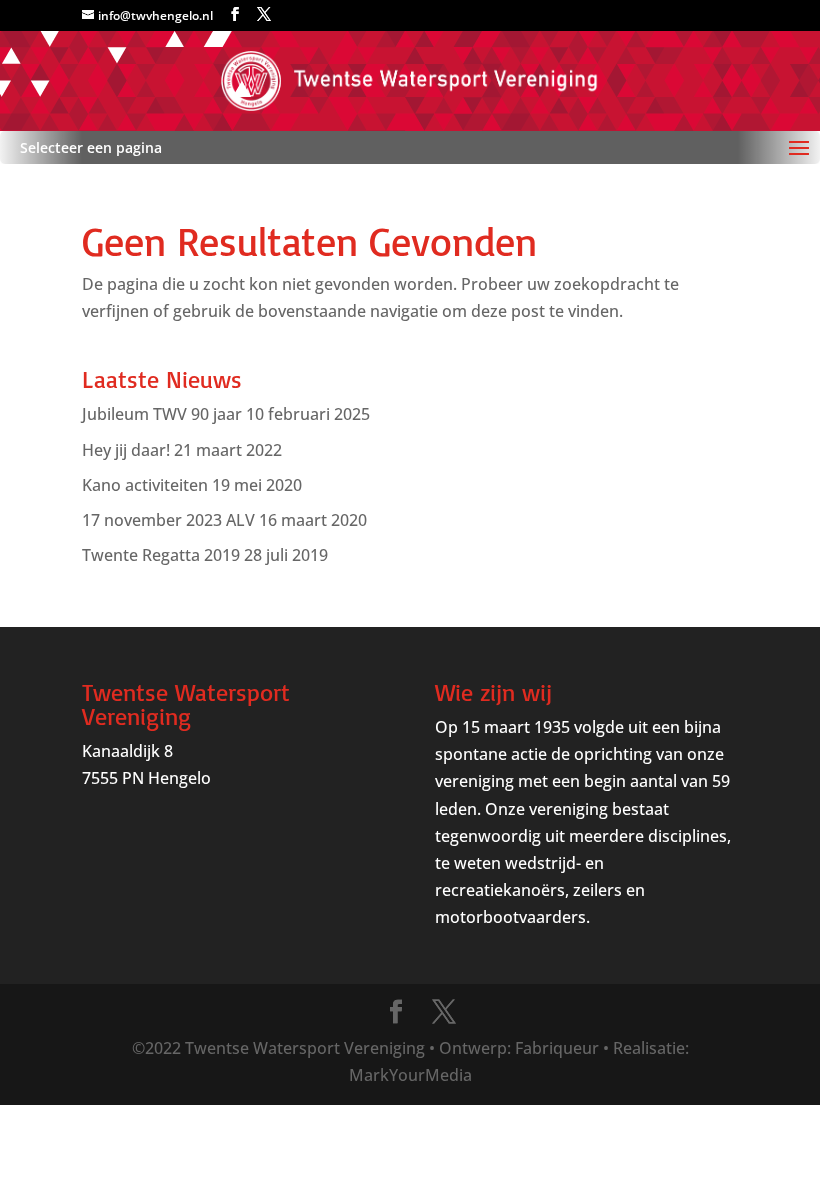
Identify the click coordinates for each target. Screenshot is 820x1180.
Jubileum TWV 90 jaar (162, 414)
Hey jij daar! (126, 450)
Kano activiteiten (145, 485)
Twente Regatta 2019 (161, 555)
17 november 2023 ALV (168, 520)
